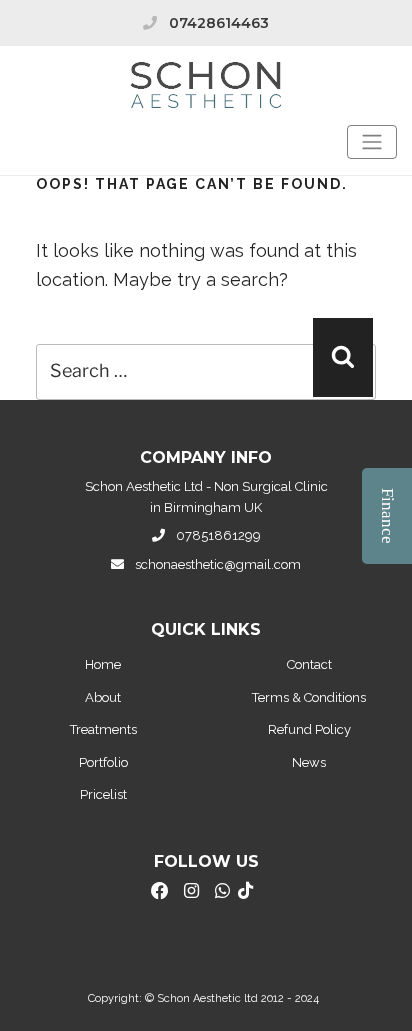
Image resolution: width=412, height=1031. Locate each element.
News (309, 762)
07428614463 (219, 23)
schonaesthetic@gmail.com (218, 564)
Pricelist (103, 794)
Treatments (103, 729)
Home (103, 664)
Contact (309, 664)
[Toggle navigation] (372, 142)
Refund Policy (309, 729)
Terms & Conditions (309, 697)
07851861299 (218, 535)
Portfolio (103, 762)
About (103, 697)
